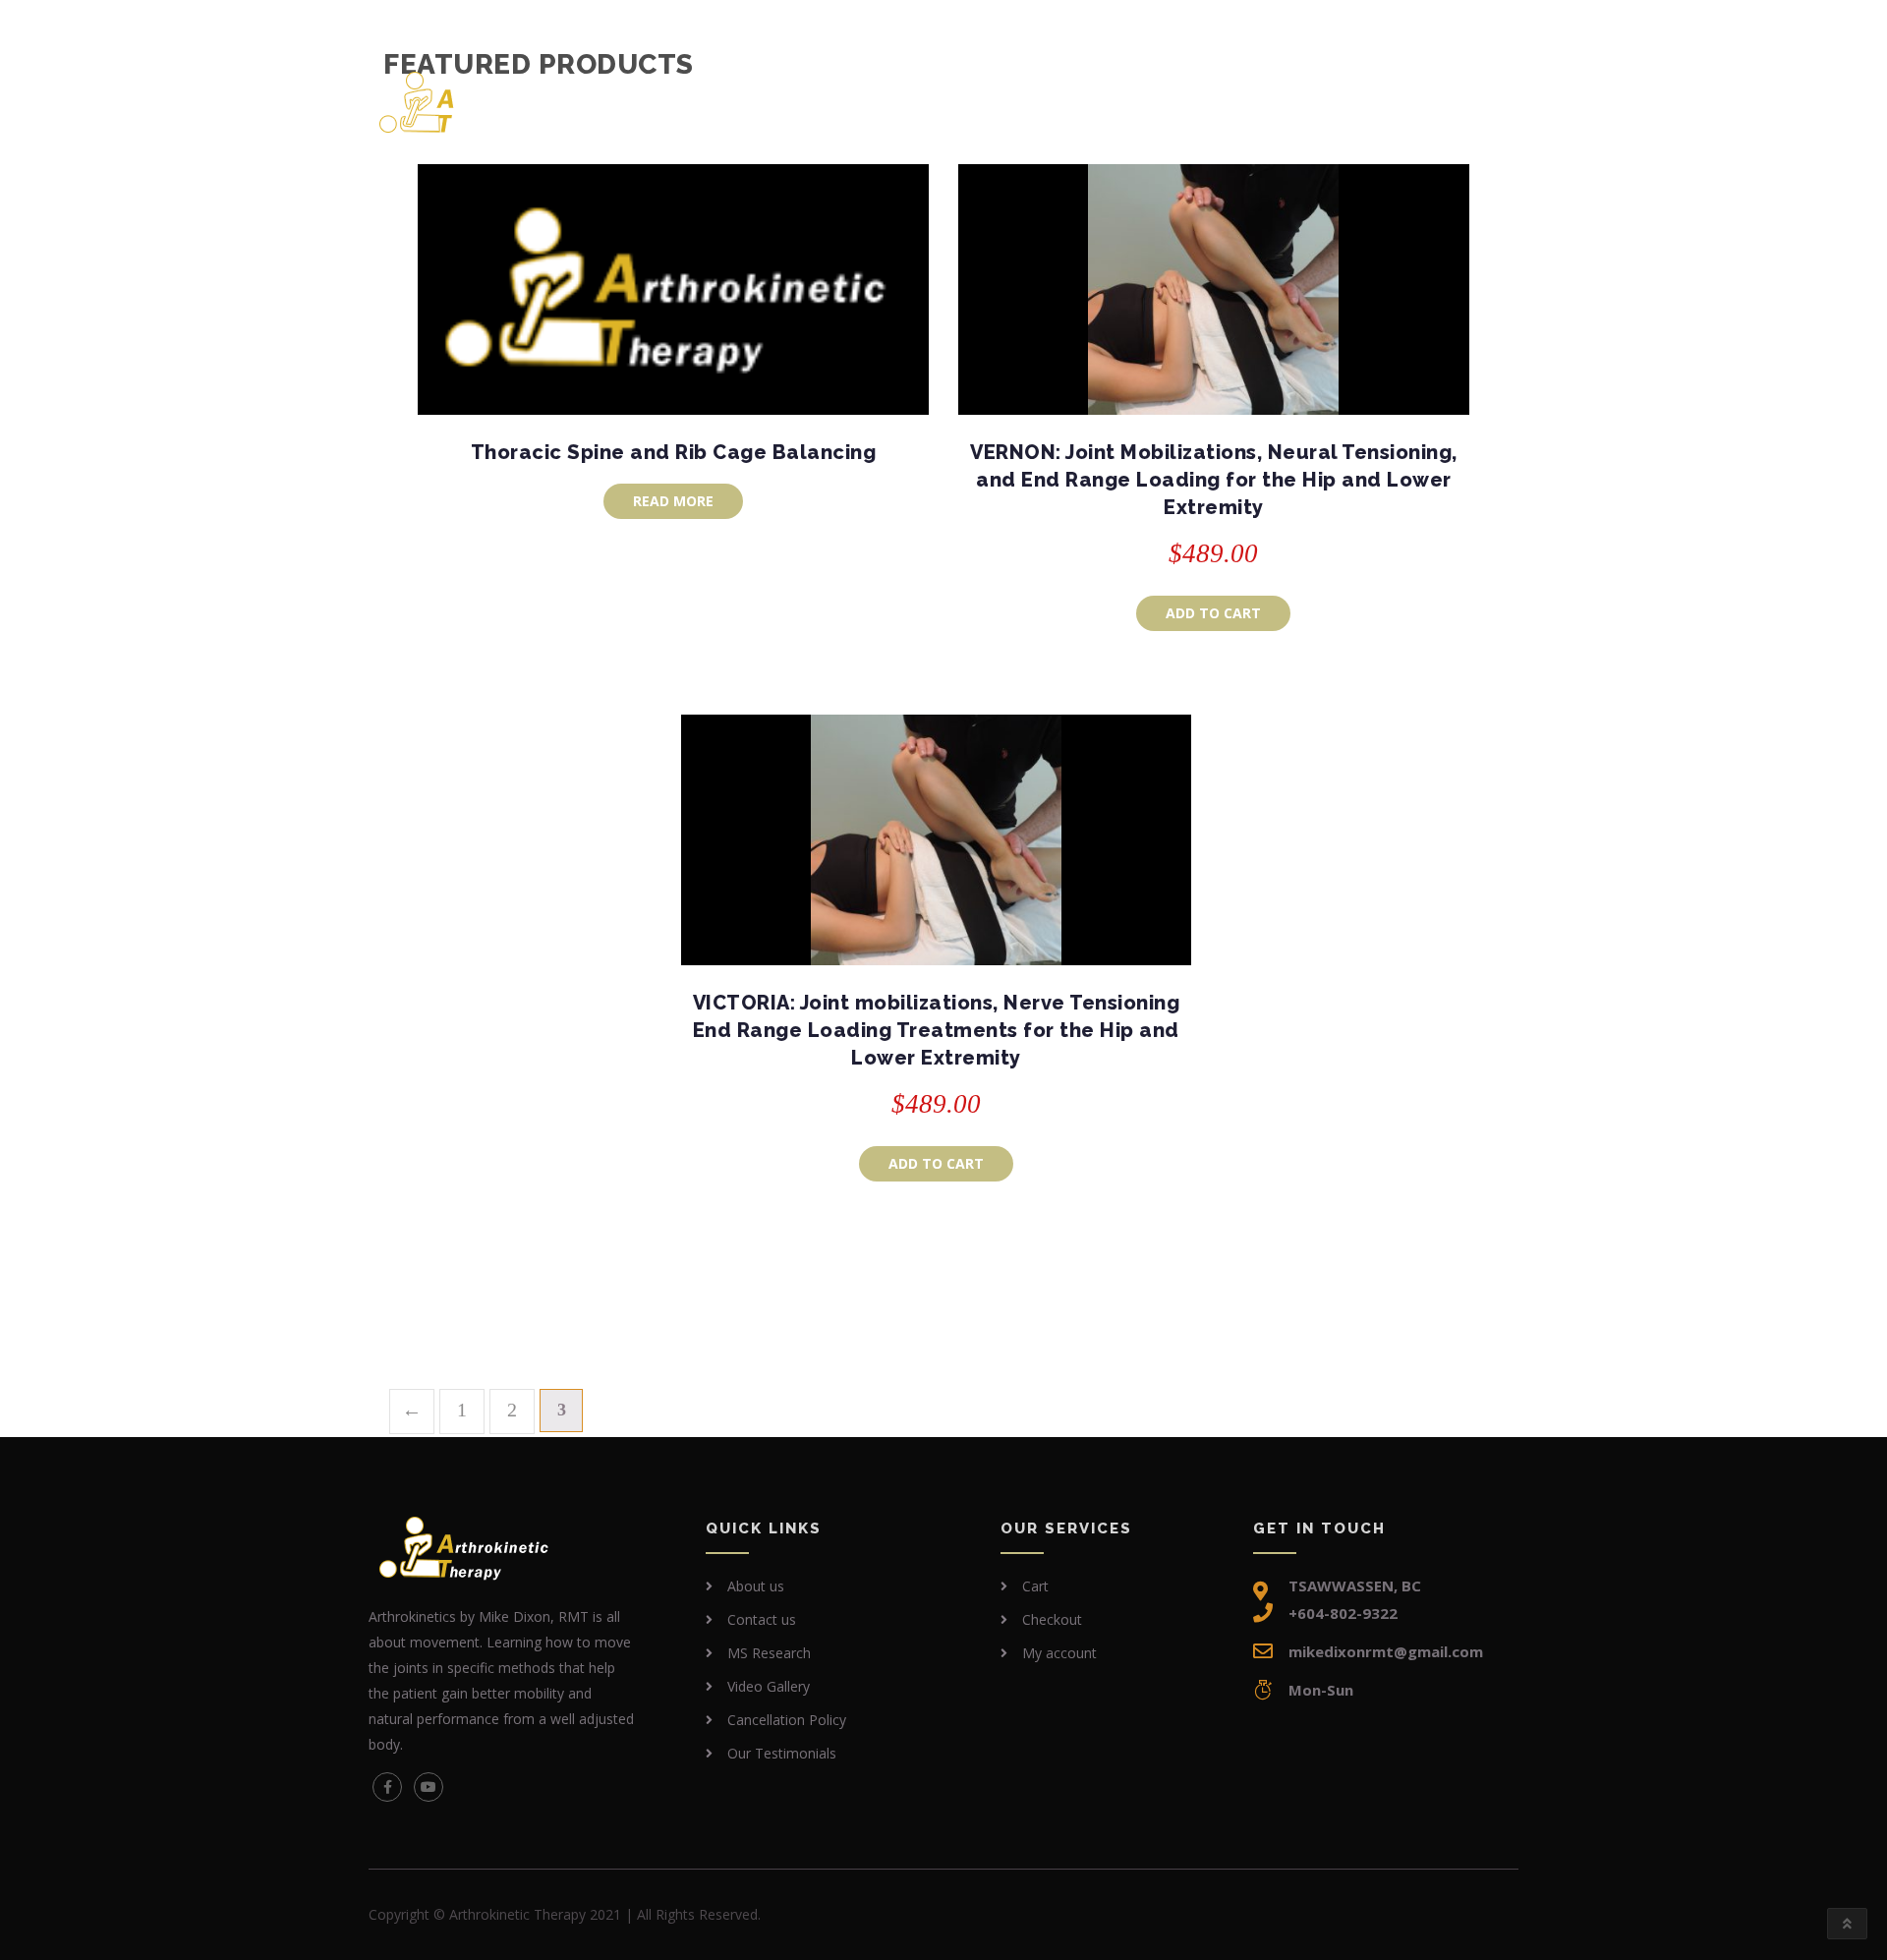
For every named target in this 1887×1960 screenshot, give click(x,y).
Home (751, 91)
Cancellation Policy (787, 1720)
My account (1059, 1653)
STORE (948, 91)
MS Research (1074, 91)
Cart (1035, 1586)
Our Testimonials (782, 1753)
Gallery (1307, 91)
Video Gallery (769, 1686)
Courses (840, 91)
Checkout (1052, 1619)
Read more (673, 501)
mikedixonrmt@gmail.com (645, 22)
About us (1201, 91)
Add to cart (1213, 613)
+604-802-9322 (452, 22)
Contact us (1424, 91)
